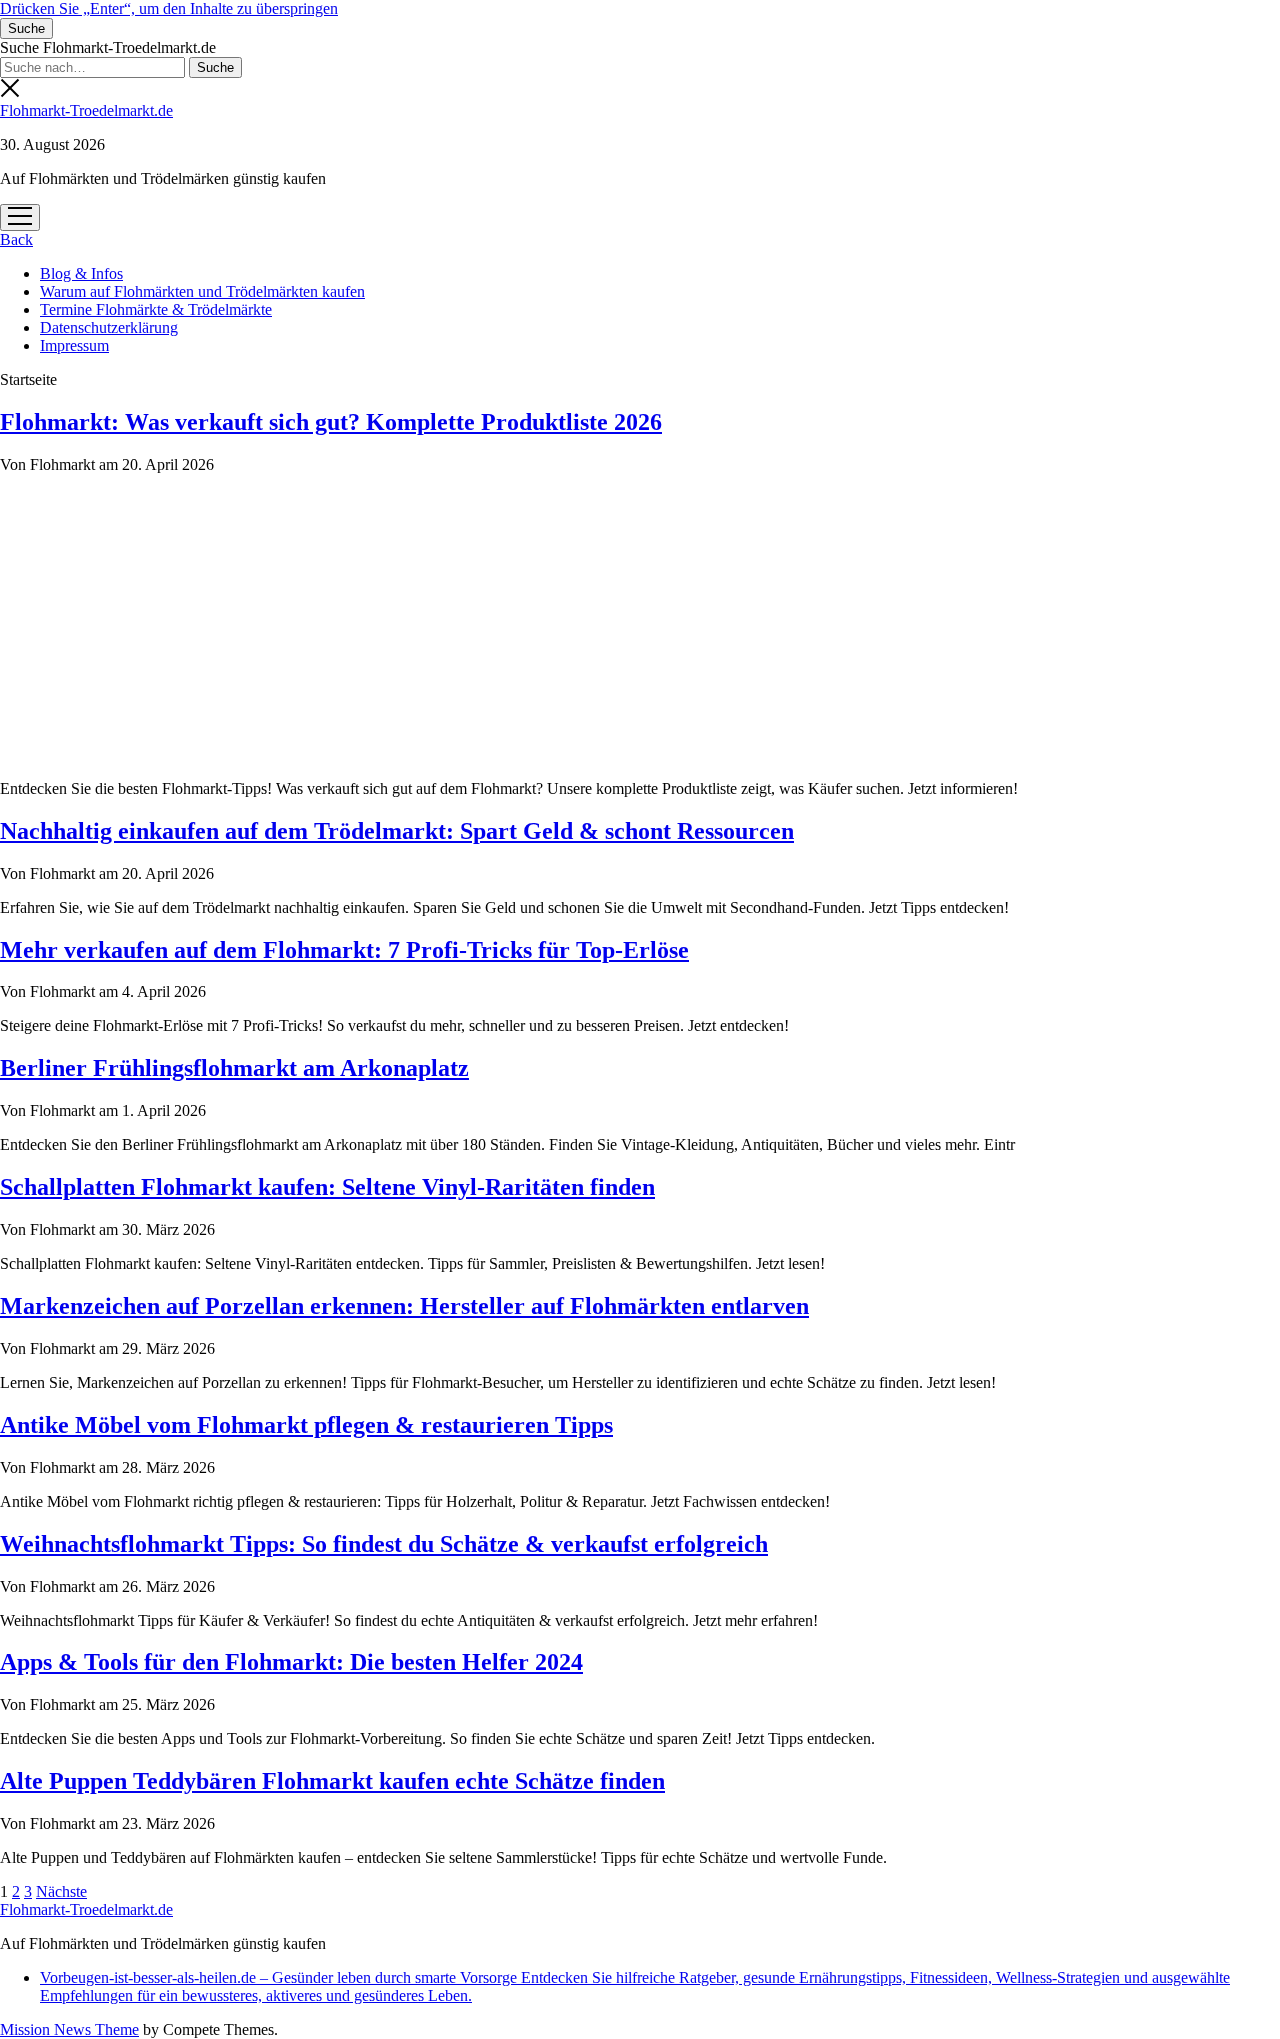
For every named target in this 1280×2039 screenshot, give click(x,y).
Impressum (74, 345)
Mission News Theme (69, 2029)
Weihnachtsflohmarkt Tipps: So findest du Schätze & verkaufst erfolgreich (384, 1544)
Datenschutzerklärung (109, 327)
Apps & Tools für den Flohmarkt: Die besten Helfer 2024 (291, 1662)
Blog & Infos (81, 273)
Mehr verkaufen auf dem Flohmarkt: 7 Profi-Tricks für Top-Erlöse (344, 950)
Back (16, 239)
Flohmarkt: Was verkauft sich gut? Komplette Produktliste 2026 (331, 422)
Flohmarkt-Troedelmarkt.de (86, 110)
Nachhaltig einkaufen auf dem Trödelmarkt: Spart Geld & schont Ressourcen (397, 831)
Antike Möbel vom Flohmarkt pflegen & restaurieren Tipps (306, 1425)
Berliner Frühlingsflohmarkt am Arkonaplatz (234, 1068)
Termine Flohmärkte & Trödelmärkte (156, 309)
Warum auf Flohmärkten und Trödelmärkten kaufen (202, 291)
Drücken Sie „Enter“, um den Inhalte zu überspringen (169, 8)
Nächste (61, 1891)
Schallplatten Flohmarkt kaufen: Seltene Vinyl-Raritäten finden (327, 1187)
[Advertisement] (640, 624)
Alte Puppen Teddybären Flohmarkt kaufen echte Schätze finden (332, 1781)
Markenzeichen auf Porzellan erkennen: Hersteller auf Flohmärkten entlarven (404, 1306)
